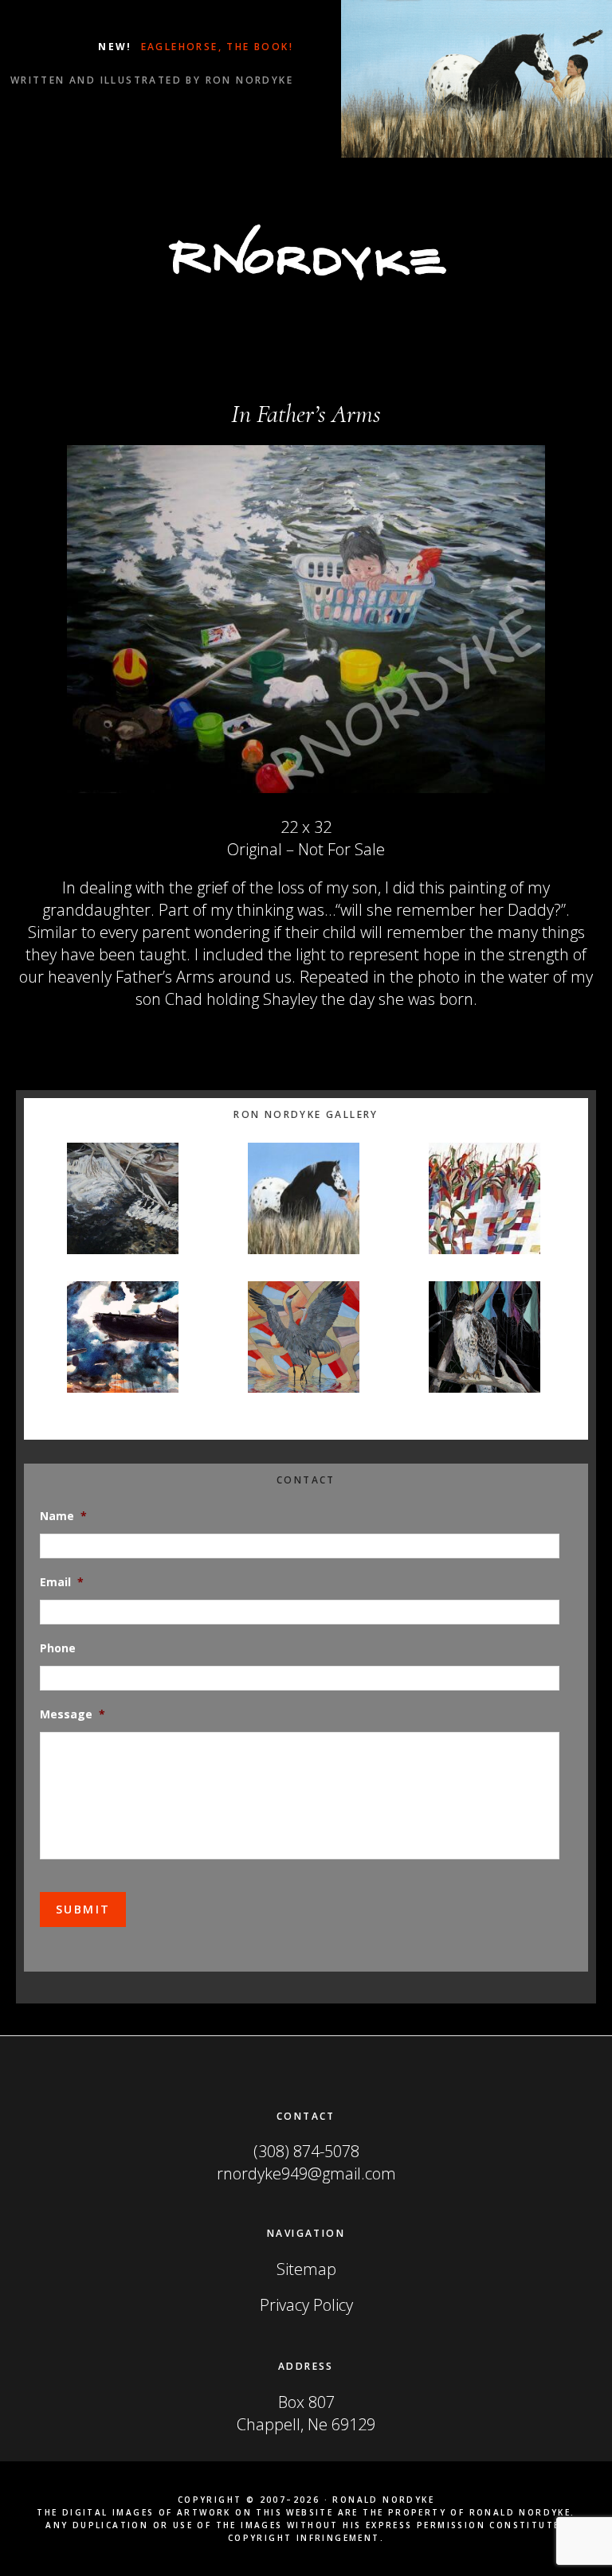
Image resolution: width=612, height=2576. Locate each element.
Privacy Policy (306, 2305)
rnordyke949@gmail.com (306, 2173)
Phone (58, 1648)
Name (63, 1516)
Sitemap (306, 2269)
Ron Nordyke (306, 252)
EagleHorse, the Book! (215, 47)
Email (62, 1582)
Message (73, 1714)
